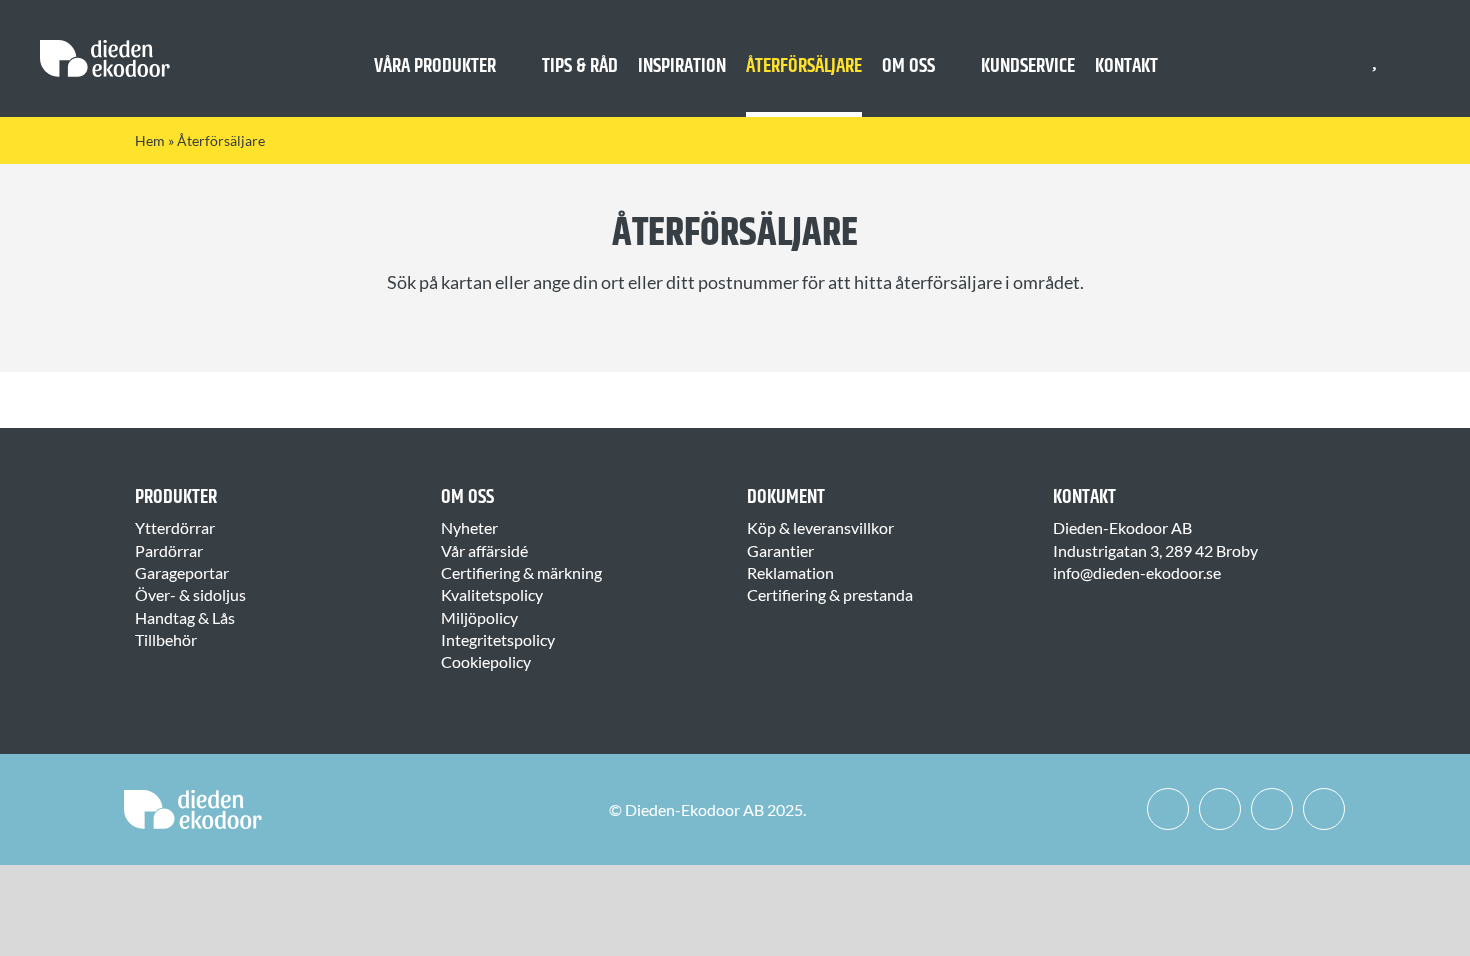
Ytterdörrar (175, 527)
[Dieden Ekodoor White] (105, 47)
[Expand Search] (1424, 59)
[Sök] (1411, 59)
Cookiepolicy (486, 661)
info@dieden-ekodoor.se (1137, 572)
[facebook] (1168, 809)
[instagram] (1220, 809)
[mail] (1324, 809)
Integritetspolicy (498, 639)
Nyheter (469, 527)
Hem (150, 140)
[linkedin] (1272, 809)
